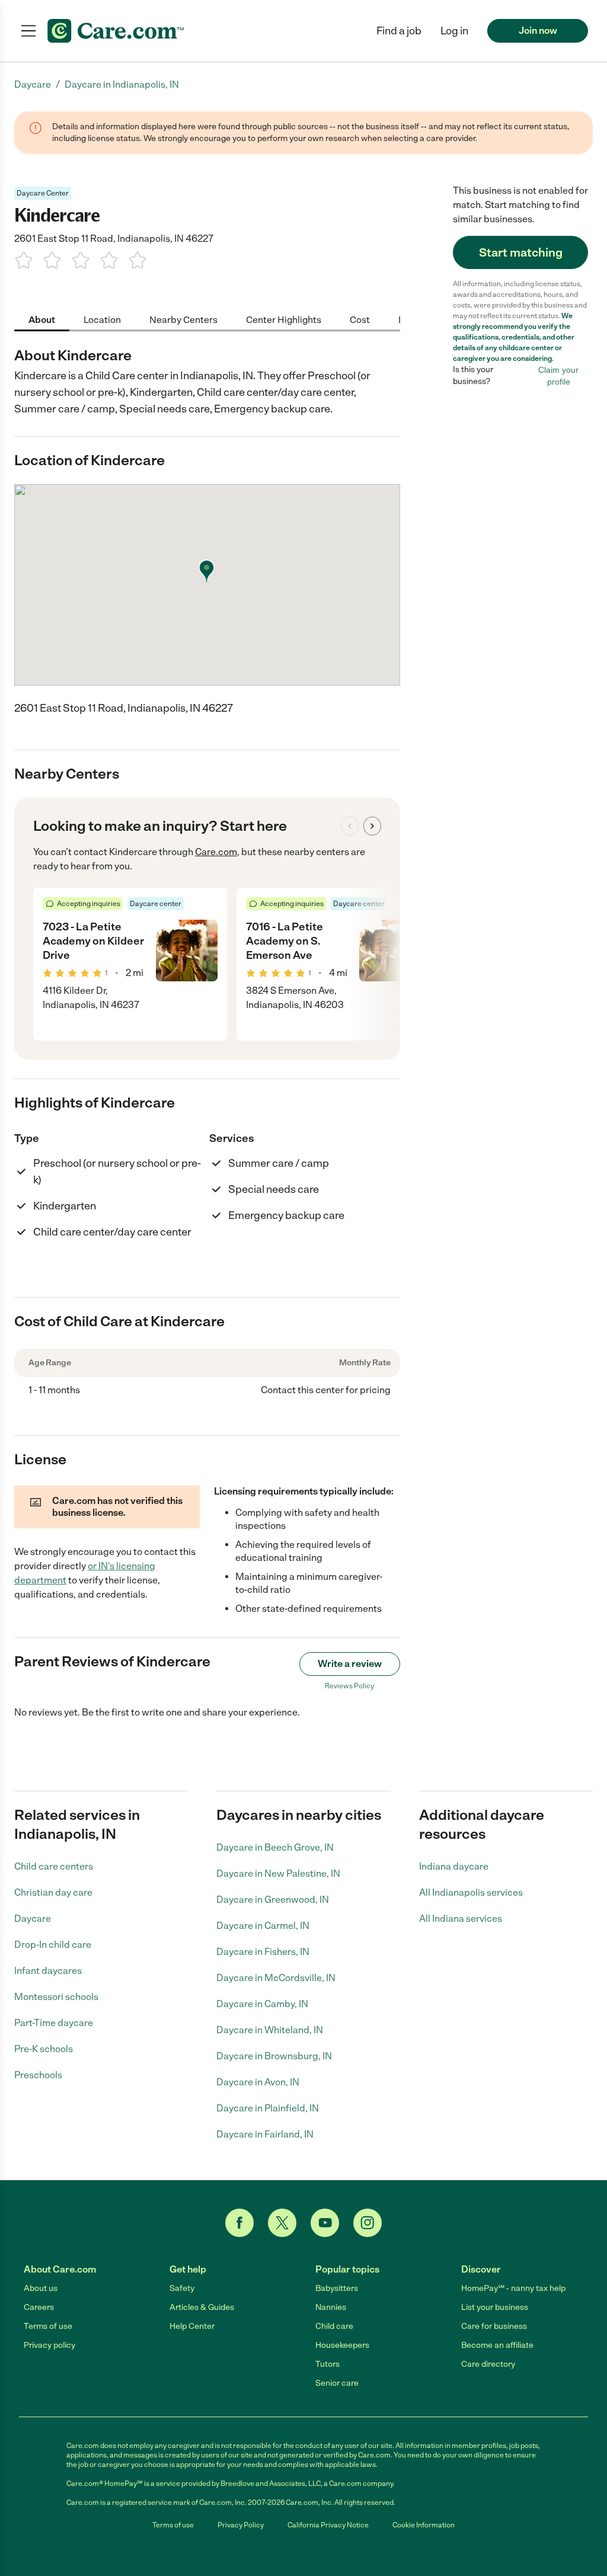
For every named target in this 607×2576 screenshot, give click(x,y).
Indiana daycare (454, 1866)
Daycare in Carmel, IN (263, 1926)
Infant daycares (48, 1971)
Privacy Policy (241, 2525)
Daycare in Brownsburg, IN (274, 2056)
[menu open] (28, 31)
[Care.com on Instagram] (368, 2223)
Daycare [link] (33, 84)
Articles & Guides (202, 2307)
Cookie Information (424, 2525)
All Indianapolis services (471, 1892)
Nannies (331, 2307)
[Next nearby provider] (372, 826)
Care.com (216, 852)
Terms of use (48, 2326)
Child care (334, 2326)
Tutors (328, 2364)
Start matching (521, 252)
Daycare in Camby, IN (262, 2004)
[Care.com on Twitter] (282, 2223)
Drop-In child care (53, 1945)
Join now (538, 31)
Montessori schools (56, 1997)
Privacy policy (49, 2345)
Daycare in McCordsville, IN (276, 1978)
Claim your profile (558, 376)
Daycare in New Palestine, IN (278, 1873)
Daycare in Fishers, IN (263, 1952)
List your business (495, 2307)
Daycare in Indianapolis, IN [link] (122, 84)
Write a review (350, 1664)
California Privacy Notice (328, 2525)
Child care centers (54, 1866)
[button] (454, 31)
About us (41, 2288)
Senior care (337, 2383)
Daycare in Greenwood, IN (273, 1900)
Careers (39, 2307)
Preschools (38, 2075)
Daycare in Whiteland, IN (270, 2030)
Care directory (488, 2364)
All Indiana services (461, 1919)
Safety (182, 2288)
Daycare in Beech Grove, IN (275, 1847)
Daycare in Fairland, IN (265, 2134)
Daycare (33, 1919)
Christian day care (53, 1892)
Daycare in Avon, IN (258, 2082)
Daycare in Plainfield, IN (268, 2108)
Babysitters (337, 2288)
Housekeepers (342, 2345)
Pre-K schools (44, 2049)
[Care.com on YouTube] (325, 2223)
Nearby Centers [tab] (183, 320)
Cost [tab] (360, 320)
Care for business (494, 2326)
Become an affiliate (497, 2345)
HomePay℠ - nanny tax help (513, 2288)
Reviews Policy (349, 1686)
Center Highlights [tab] (284, 320)
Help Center (192, 2326)
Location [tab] (102, 320)
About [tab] (42, 320)
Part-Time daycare (54, 2023)
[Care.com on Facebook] (239, 2223)
